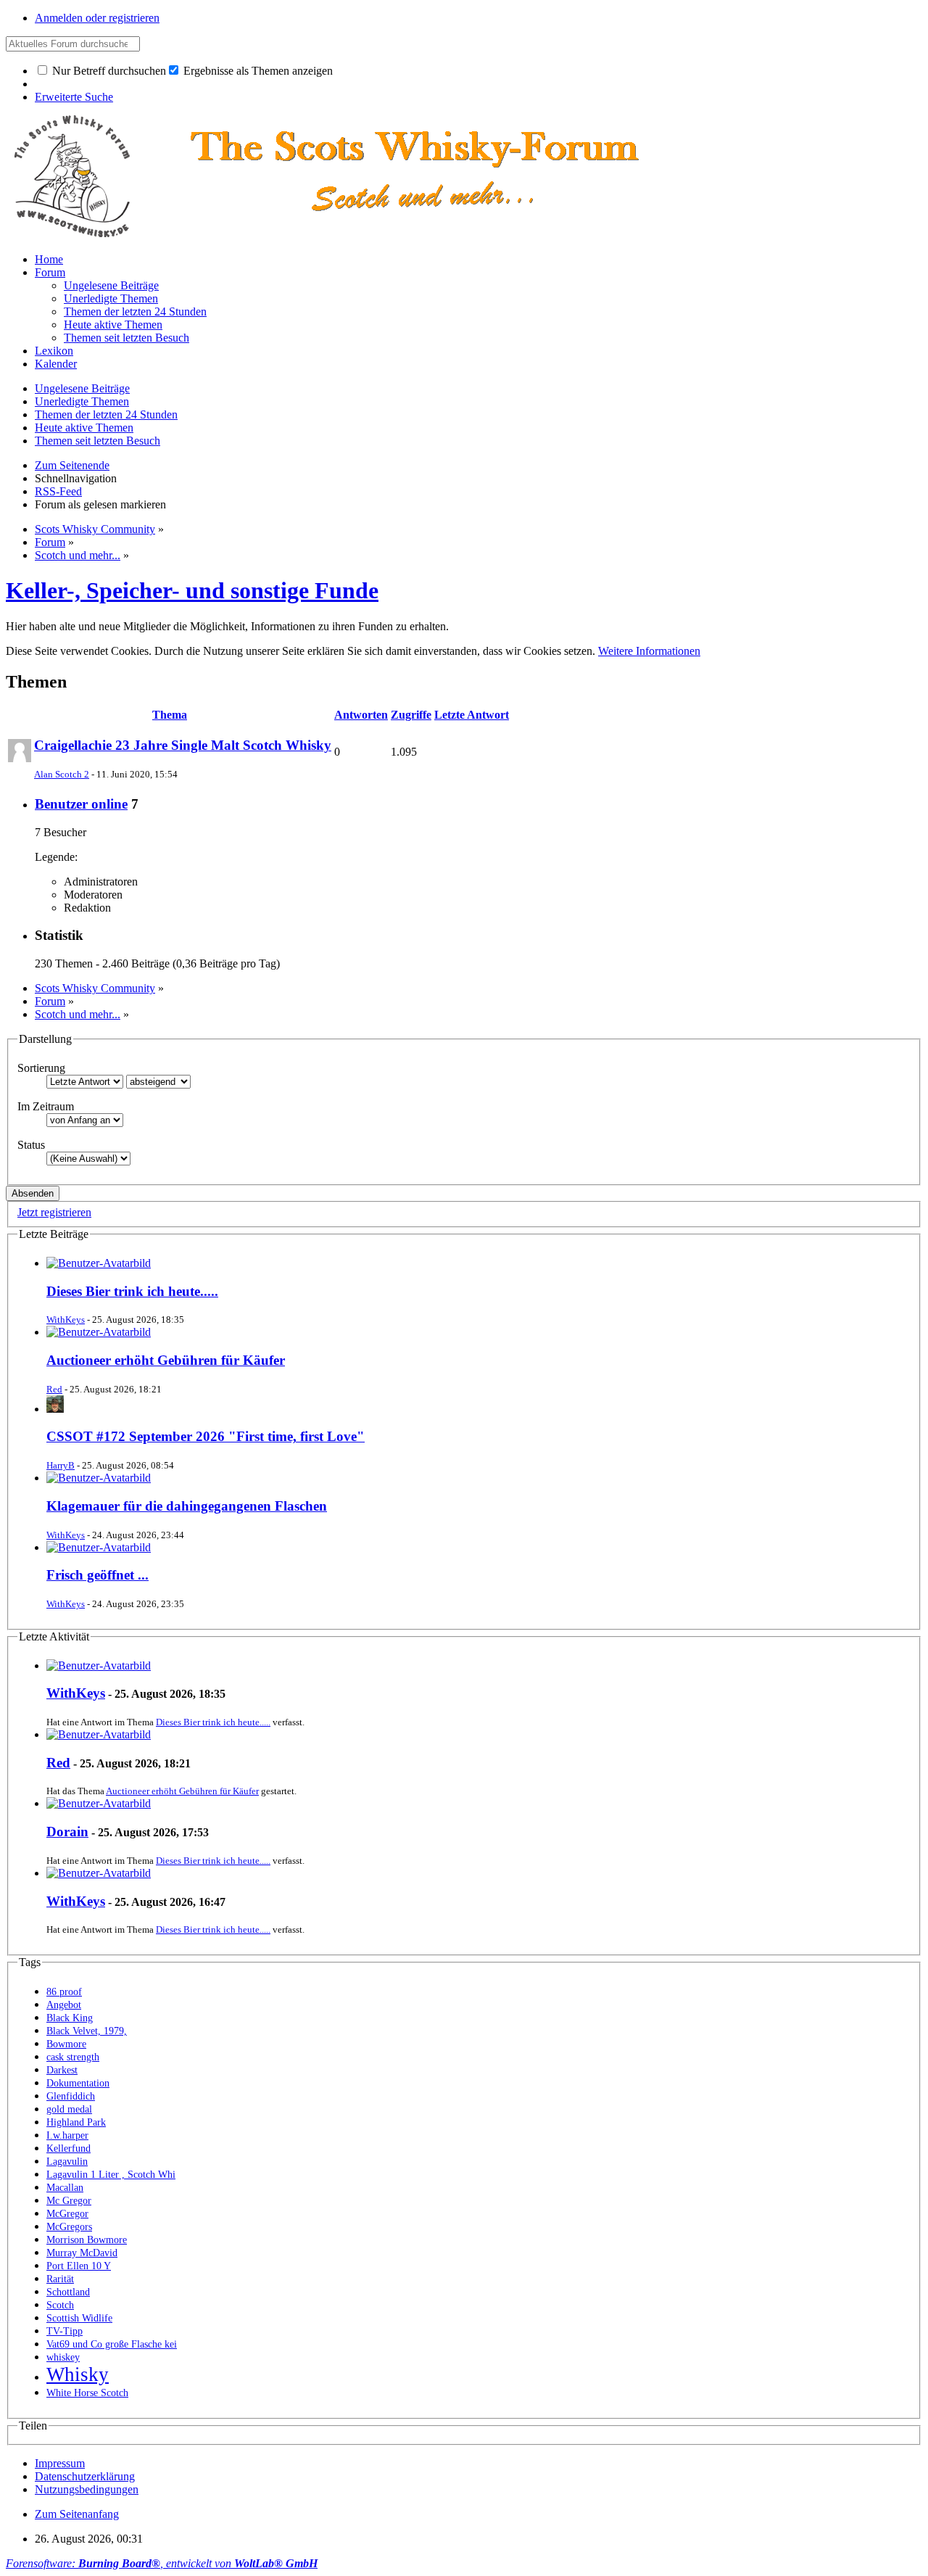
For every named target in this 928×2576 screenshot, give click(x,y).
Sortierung (41, 1068)
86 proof (64, 1992)
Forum (50, 272)
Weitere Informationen (649, 651)
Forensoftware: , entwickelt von (162, 2563)
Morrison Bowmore (87, 2240)
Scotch (60, 2305)
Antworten (361, 715)
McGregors (69, 2227)
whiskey (63, 2357)
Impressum (60, 2463)
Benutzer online (81, 804)
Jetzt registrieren (54, 1212)
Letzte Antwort (472, 715)
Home (49, 259)
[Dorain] (99, 1803)
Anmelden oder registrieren (97, 18)
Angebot (64, 2005)
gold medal (69, 2109)
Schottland (68, 2292)
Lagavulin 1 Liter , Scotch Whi (111, 2175)
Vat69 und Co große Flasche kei (112, 2344)
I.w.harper (67, 2135)
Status (31, 1145)
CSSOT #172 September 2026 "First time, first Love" (206, 1436)
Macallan (65, 2188)
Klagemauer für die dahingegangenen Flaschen (187, 1506)
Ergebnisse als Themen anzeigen (257, 71)
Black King (70, 2018)
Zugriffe (411, 715)
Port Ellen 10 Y (79, 2266)
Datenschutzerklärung (85, 2476)
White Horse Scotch (87, 2393)
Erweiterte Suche (74, 97)
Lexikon (54, 351)
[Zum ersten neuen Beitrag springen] (99, 1263)
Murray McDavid (82, 2253)
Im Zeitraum (46, 1106)
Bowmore (66, 2044)
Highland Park (76, 2122)
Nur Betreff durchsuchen (108, 71)
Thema (170, 715)
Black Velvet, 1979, (87, 2031)
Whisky (78, 2374)
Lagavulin (67, 2162)
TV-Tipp (65, 2331)
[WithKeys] (99, 1665)
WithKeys (66, 1320)
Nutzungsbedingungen (87, 2489)
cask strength (73, 2057)
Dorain (67, 1832)
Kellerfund (69, 2148)
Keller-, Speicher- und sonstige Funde (192, 590)
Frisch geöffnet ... (98, 1575)
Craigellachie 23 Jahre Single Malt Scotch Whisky (183, 745)
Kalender (56, 364)
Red (54, 1389)
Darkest (62, 2070)
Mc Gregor (69, 2201)
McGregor (67, 2214)
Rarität (60, 2279)
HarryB (61, 1465)
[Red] (99, 1734)
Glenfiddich (71, 2096)
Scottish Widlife (79, 2318)
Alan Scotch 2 (62, 774)
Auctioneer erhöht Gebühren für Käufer (166, 1360)
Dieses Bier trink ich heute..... (132, 1291)
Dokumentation (78, 2083)
